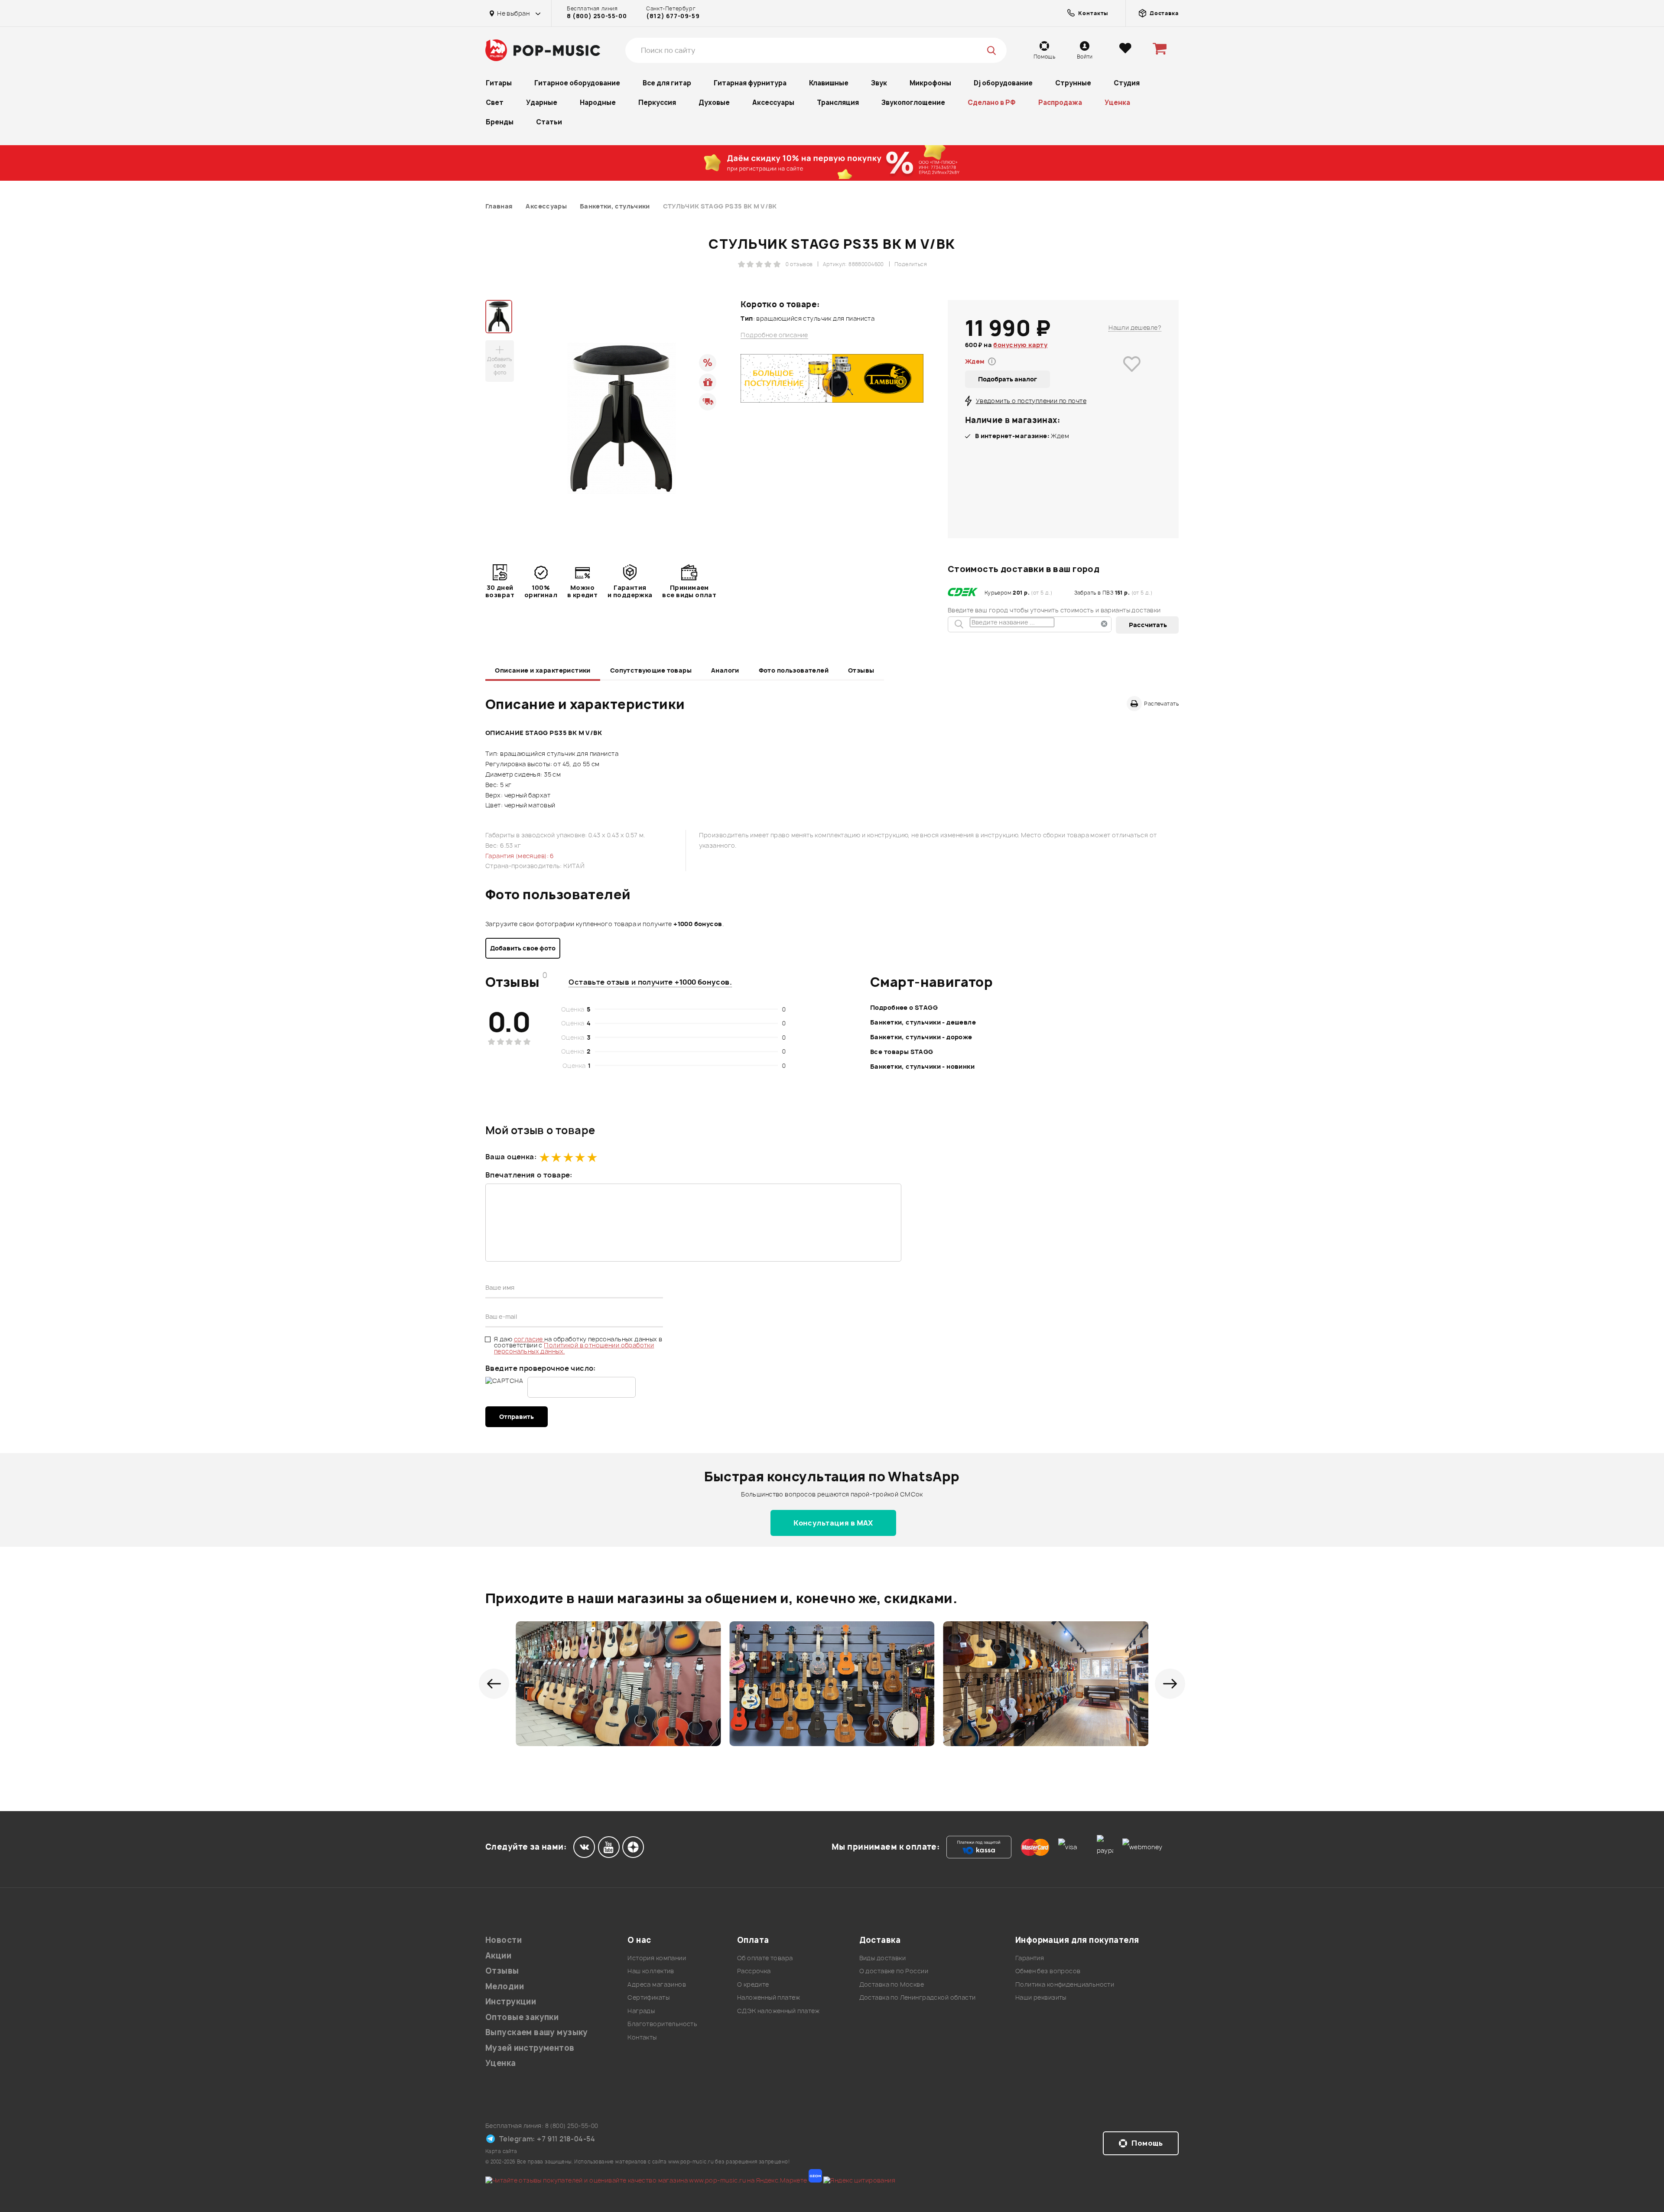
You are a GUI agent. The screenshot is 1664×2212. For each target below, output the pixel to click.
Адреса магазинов (657, 1984)
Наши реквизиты (1041, 1997)
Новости (504, 1940)
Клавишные (829, 83)
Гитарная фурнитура (750, 83)
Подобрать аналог (1007, 379)
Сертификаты (648, 1997)
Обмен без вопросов (1048, 1971)
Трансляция (838, 102)
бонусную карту (1020, 345)
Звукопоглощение (913, 102)
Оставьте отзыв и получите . (650, 982)
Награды (641, 2011)
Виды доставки (882, 1958)
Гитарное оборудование (577, 83)
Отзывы (861, 670)
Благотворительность (662, 2024)
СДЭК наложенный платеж (778, 2011)
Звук (879, 83)
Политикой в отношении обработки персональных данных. (574, 1348)
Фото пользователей (794, 670)
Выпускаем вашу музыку (537, 2032)
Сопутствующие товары (651, 670)
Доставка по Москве (892, 1984)
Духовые (714, 102)
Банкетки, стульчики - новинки (922, 1066)
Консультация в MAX (833, 1523)
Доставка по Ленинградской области (918, 1997)
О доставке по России (894, 1971)
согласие (529, 1339)
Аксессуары (773, 102)
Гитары (499, 83)
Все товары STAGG (902, 1052)
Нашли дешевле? (1135, 327)
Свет (495, 102)
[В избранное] (1132, 376)
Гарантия (1030, 1958)
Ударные (542, 102)
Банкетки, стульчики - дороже (921, 1037)
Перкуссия (657, 102)
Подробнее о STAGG (904, 1007)
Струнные (1073, 83)
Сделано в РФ (992, 102)
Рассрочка (754, 1971)
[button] (494, 1684)
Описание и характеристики (543, 670)
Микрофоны (930, 83)
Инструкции (511, 2002)
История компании (657, 1958)
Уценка (1117, 102)
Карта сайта (501, 2151)
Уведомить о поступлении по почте (1031, 401)
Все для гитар (667, 83)
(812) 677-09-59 (673, 16)
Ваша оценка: (511, 1157)
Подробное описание (774, 335)
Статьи (549, 122)
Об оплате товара (765, 1958)
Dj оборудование (1003, 83)
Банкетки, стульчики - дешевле (923, 1022)
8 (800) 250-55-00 (597, 16)
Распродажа (1060, 102)
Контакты (642, 2037)
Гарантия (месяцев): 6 (520, 856)
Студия (1127, 83)
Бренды (500, 122)
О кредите (753, 1984)
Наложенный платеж (769, 1997)
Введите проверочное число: (541, 1368)
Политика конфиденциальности (1065, 1984)
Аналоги (725, 670)
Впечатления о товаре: (529, 1175)
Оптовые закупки (522, 2017)
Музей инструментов (530, 2048)
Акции (498, 1956)
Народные (598, 102)
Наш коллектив (651, 1971)
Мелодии (505, 1986)
